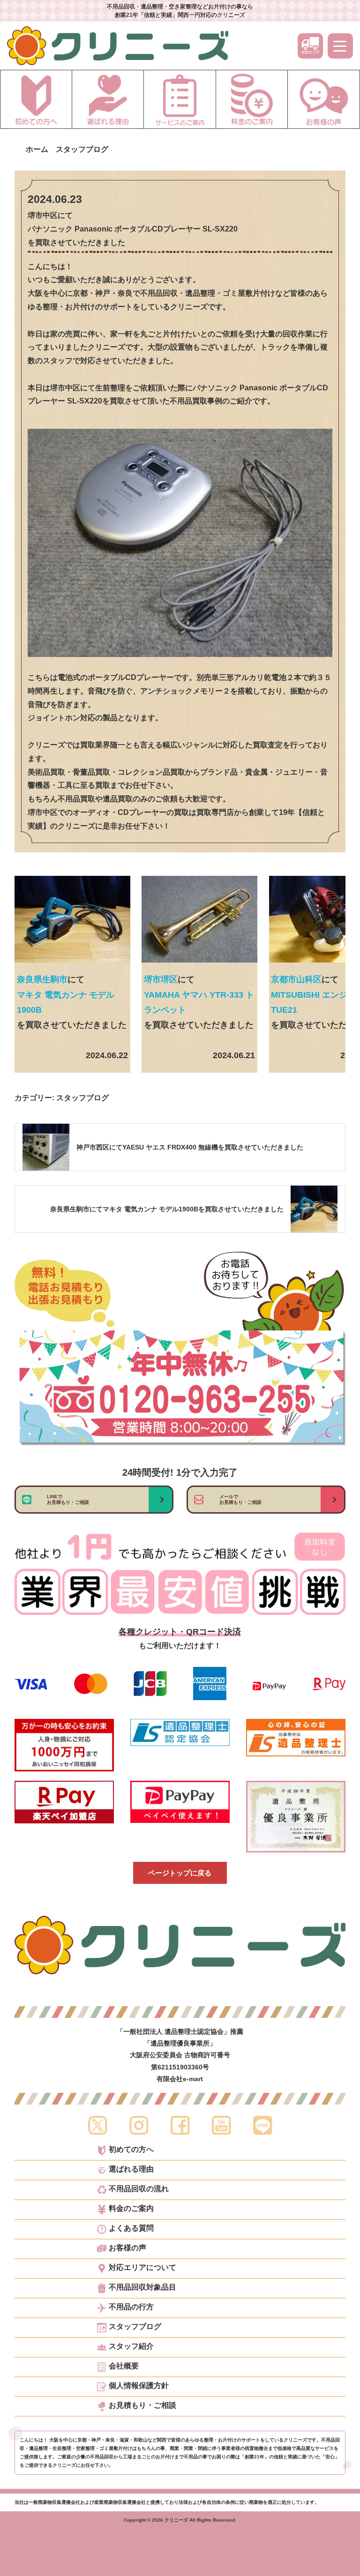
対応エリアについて (142, 2268)
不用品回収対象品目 (142, 2287)
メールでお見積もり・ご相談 (240, 1499)
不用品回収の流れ (139, 2189)
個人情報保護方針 (139, 2386)
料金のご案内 (131, 2209)
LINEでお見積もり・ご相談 (68, 1499)
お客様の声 (127, 2248)
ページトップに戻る (180, 1873)
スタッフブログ (82, 1098)
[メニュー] (340, 46)
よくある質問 (131, 2228)
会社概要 (124, 2366)
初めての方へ (131, 2150)
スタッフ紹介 (131, 2346)
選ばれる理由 (131, 2169)
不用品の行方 (131, 2307)
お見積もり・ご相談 (142, 2405)
